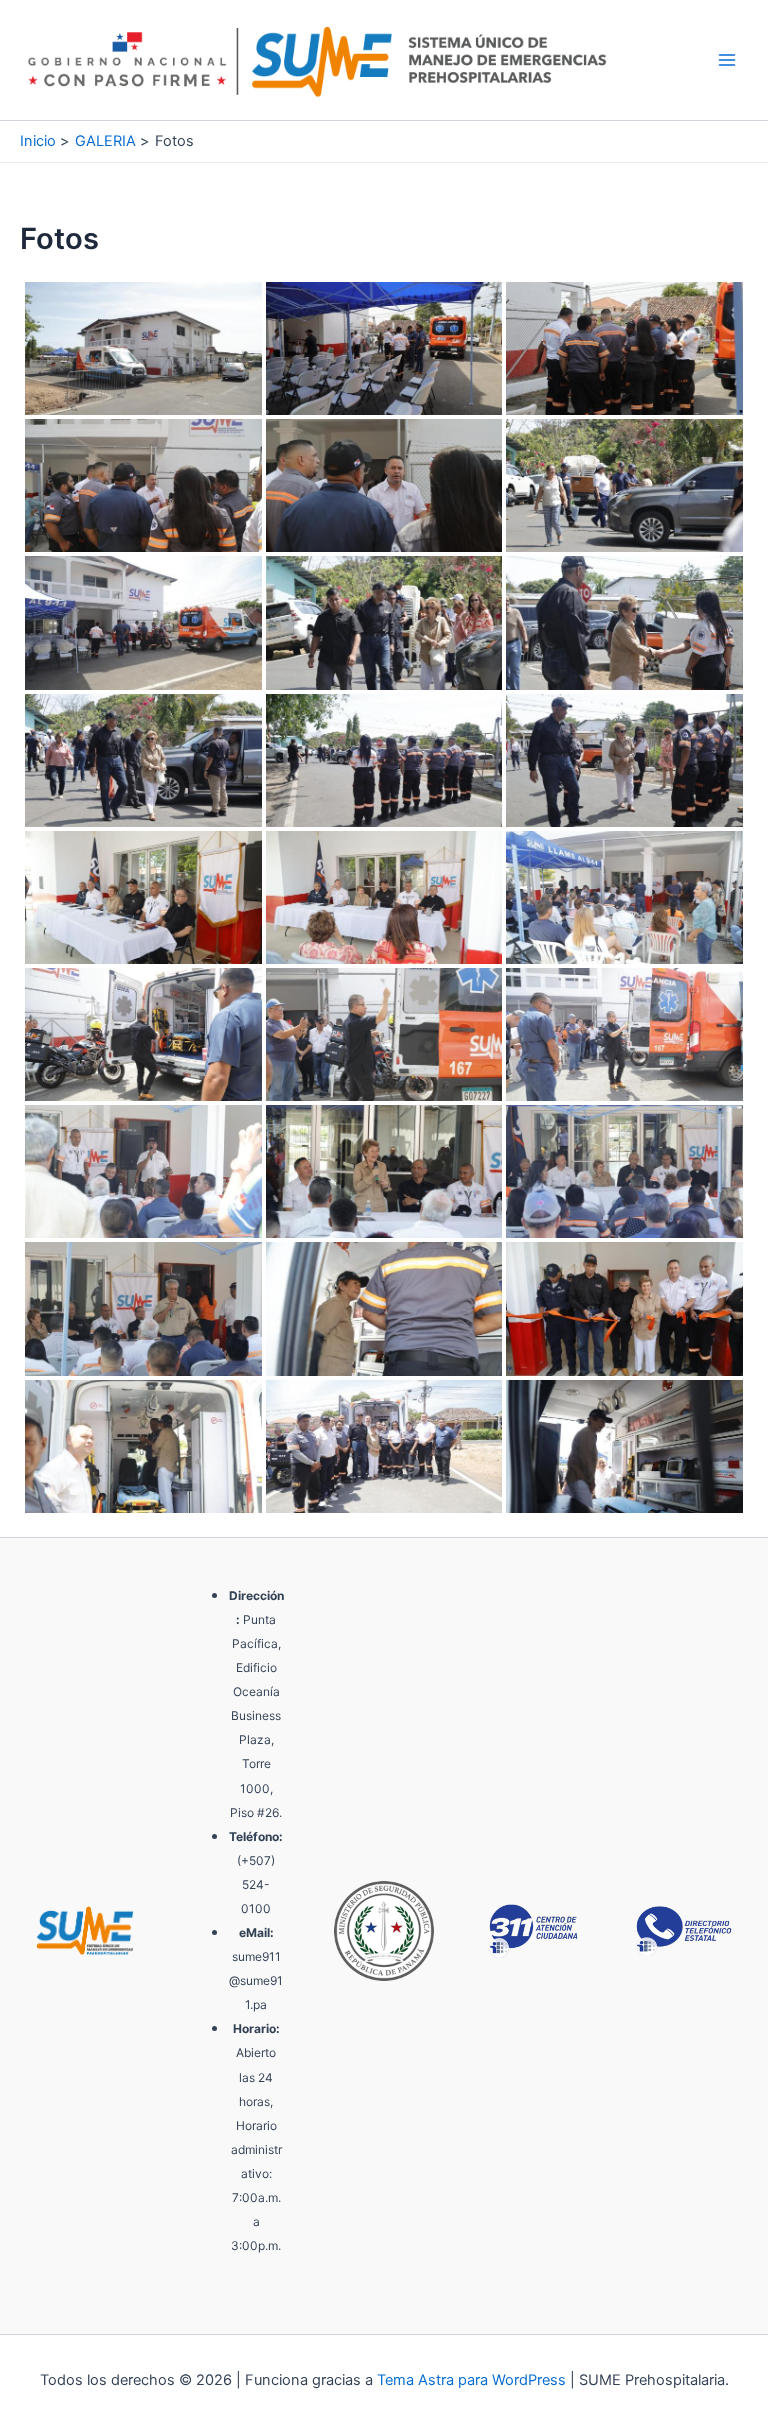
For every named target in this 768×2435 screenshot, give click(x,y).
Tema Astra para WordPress (471, 2380)
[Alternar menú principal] (727, 60)
